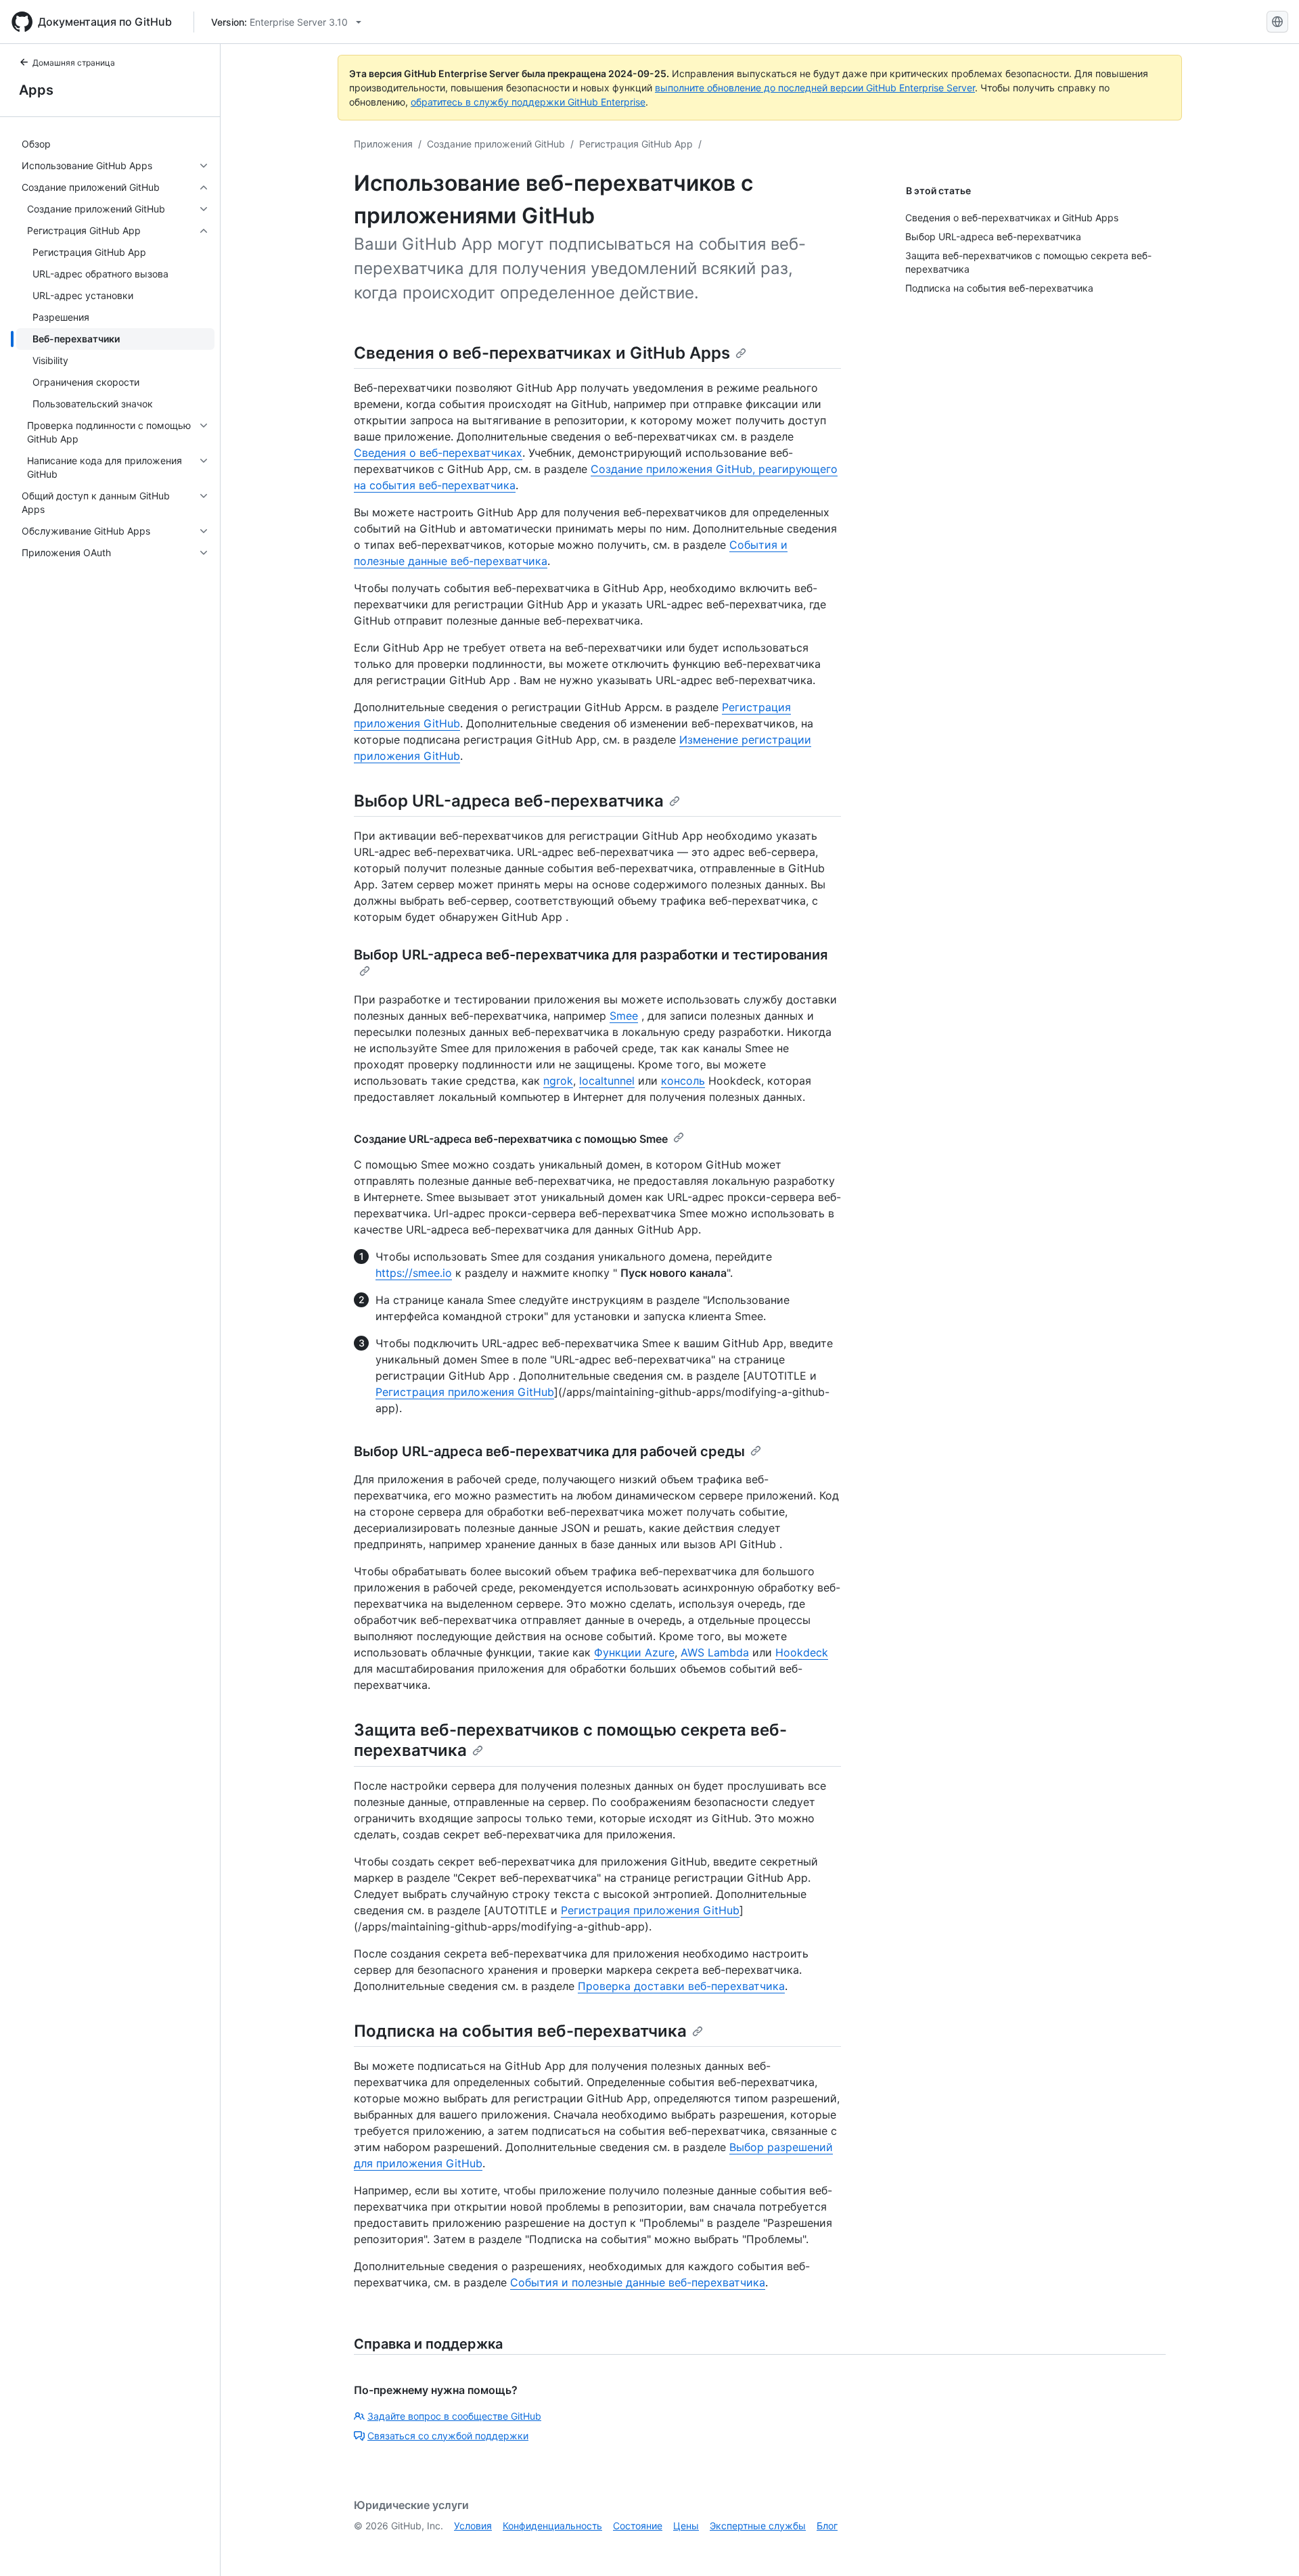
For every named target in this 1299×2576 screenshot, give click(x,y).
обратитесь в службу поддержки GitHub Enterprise (528, 102)
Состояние (638, 2526)
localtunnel (607, 1081)
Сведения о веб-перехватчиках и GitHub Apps (542, 353)
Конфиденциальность (552, 2526)
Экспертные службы (758, 2526)
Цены (686, 2526)
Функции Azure (634, 1652)
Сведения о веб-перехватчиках (438, 453)
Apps (36, 90)
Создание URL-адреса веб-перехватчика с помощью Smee (511, 1139)
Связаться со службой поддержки (448, 2436)
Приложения (383, 144)
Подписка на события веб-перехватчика (520, 2031)
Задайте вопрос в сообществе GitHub (454, 2416)
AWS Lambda (715, 1652)
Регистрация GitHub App (636, 144)
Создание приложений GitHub (496, 144)
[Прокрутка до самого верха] (1269, 2546)
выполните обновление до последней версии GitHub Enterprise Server (815, 88)
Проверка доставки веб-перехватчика (681, 1986)
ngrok (558, 1081)
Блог (827, 2526)
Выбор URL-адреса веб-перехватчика (509, 801)
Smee (624, 1016)
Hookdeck (802, 1652)
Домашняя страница (74, 63)
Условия (473, 2526)
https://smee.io (414, 1273)
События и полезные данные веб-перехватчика (638, 2282)
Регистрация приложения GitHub (465, 1392)
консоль (683, 1081)
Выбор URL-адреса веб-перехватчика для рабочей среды (549, 1451)
